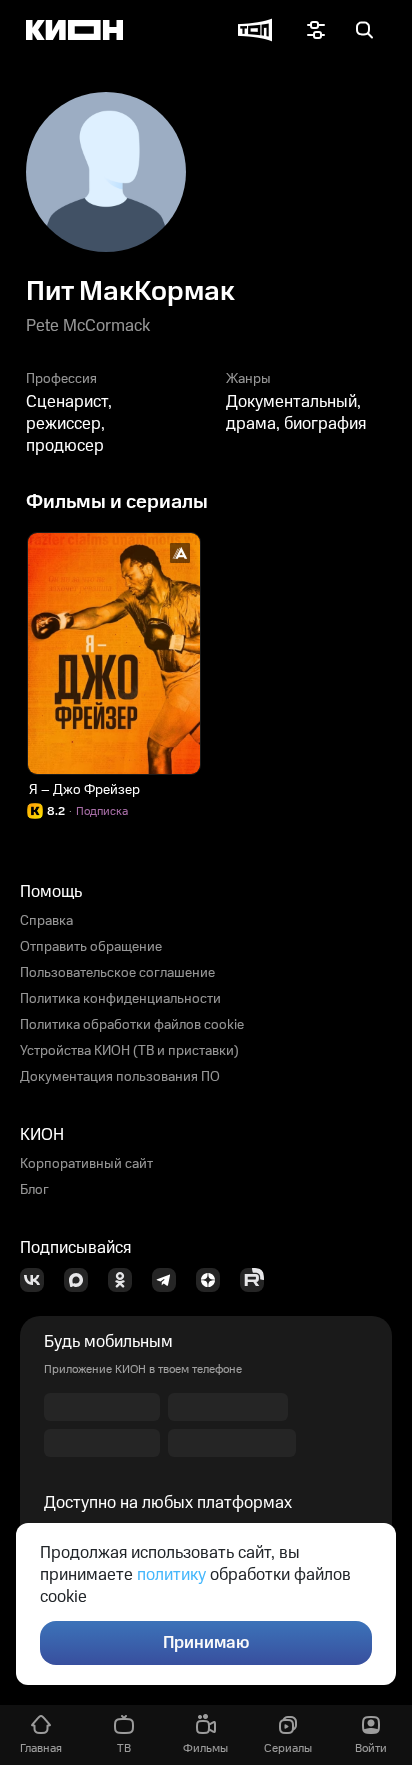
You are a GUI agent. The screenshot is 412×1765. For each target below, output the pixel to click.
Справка (46, 921)
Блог (34, 1190)
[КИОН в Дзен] (214, 1280)
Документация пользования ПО (120, 1077)
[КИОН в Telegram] (170, 1280)
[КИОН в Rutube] (258, 1280)
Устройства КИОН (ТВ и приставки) (129, 1051)
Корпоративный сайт (86, 1164)
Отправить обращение (91, 947)
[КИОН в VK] (38, 1280)
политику (171, 1575)
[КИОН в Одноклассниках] (126, 1280)
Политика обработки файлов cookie (132, 1025)
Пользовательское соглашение (117, 973)
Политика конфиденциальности (120, 999)
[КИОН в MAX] (82, 1280)
